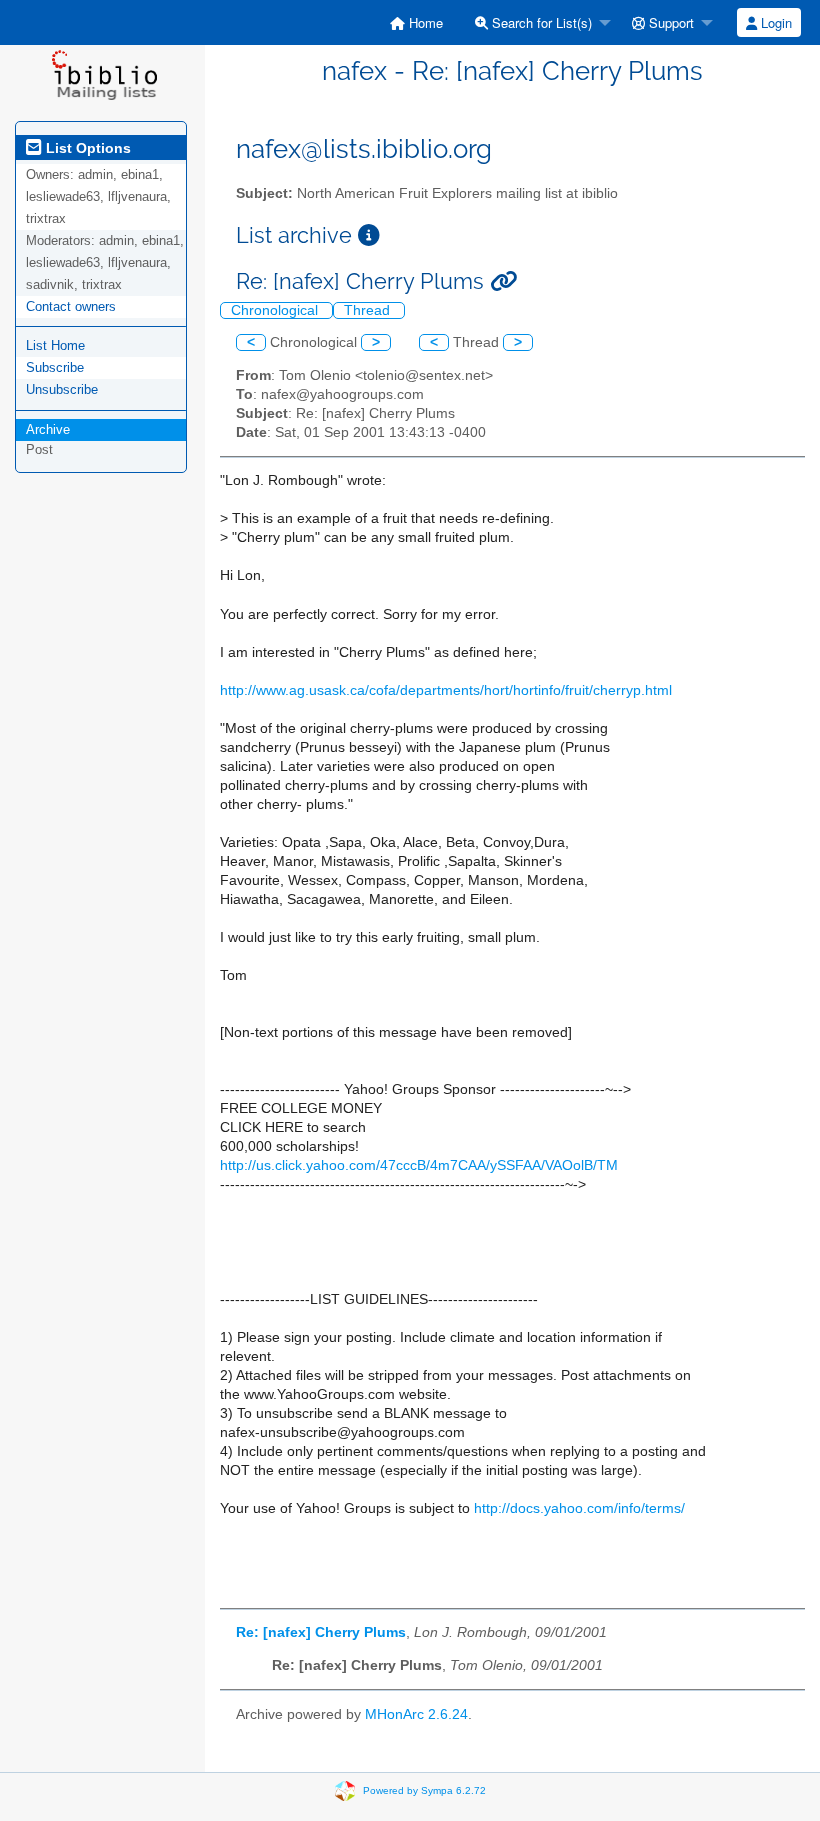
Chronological (276, 310)
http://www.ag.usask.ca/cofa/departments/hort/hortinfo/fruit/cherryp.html (446, 690)
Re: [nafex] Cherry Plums (321, 1632)
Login (774, 22)
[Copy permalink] (503, 281)
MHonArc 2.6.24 (416, 1714)
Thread (369, 310)
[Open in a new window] (369, 235)
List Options (86, 148)
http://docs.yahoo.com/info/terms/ (579, 1508)
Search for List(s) (540, 22)
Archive (48, 429)
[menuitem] (416, 22)
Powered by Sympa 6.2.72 (424, 1789)
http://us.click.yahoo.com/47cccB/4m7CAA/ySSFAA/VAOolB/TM (419, 1165)
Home (424, 22)
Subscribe (55, 367)
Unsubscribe (62, 389)
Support (669, 22)
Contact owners (71, 306)
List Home (55, 345)
